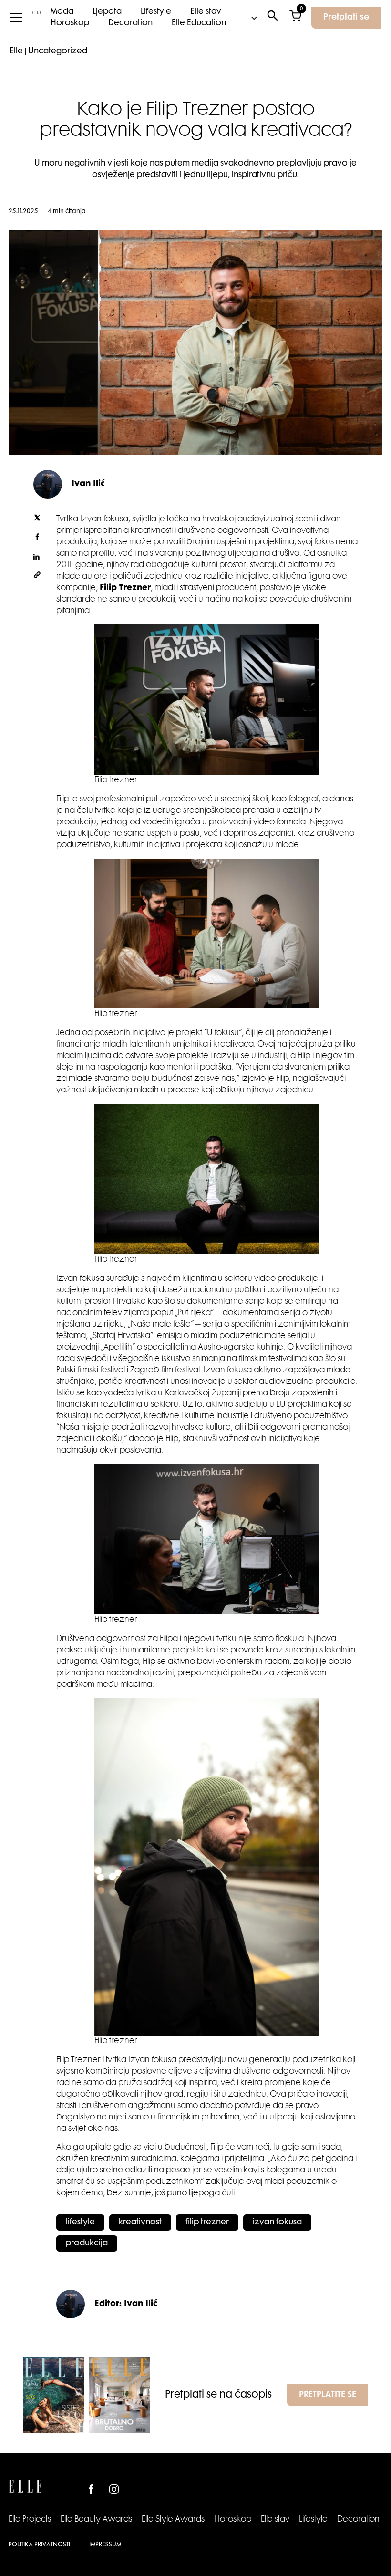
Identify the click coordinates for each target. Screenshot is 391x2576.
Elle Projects (30, 2520)
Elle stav (206, 12)
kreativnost (140, 2223)
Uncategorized (58, 52)
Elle (16, 52)
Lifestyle (156, 12)
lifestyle (80, 2223)
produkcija (87, 2244)
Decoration (130, 23)
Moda (62, 12)
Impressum (105, 2545)
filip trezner (207, 2223)
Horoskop (70, 23)
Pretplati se (346, 18)
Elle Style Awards (173, 2520)
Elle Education (199, 23)
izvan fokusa (277, 2223)
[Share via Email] (37, 577)
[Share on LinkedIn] (37, 558)
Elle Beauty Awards (96, 2520)
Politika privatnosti (39, 2545)
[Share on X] (37, 519)
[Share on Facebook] (37, 539)
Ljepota (107, 12)
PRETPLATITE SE (328, 2395)
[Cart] (295, 18)
